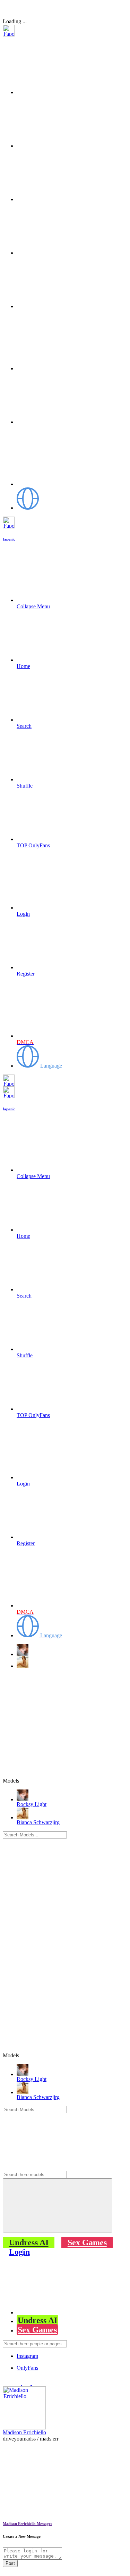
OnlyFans (27, 2368)
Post (10, 2563)
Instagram (27, 2356)
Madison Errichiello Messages (27, 2524)
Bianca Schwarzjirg (38, 1822)
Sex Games (87, 2242)
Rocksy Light (32, 1804)
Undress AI (29, 2242)
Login (19, 2252)
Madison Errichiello (24, 2432)
